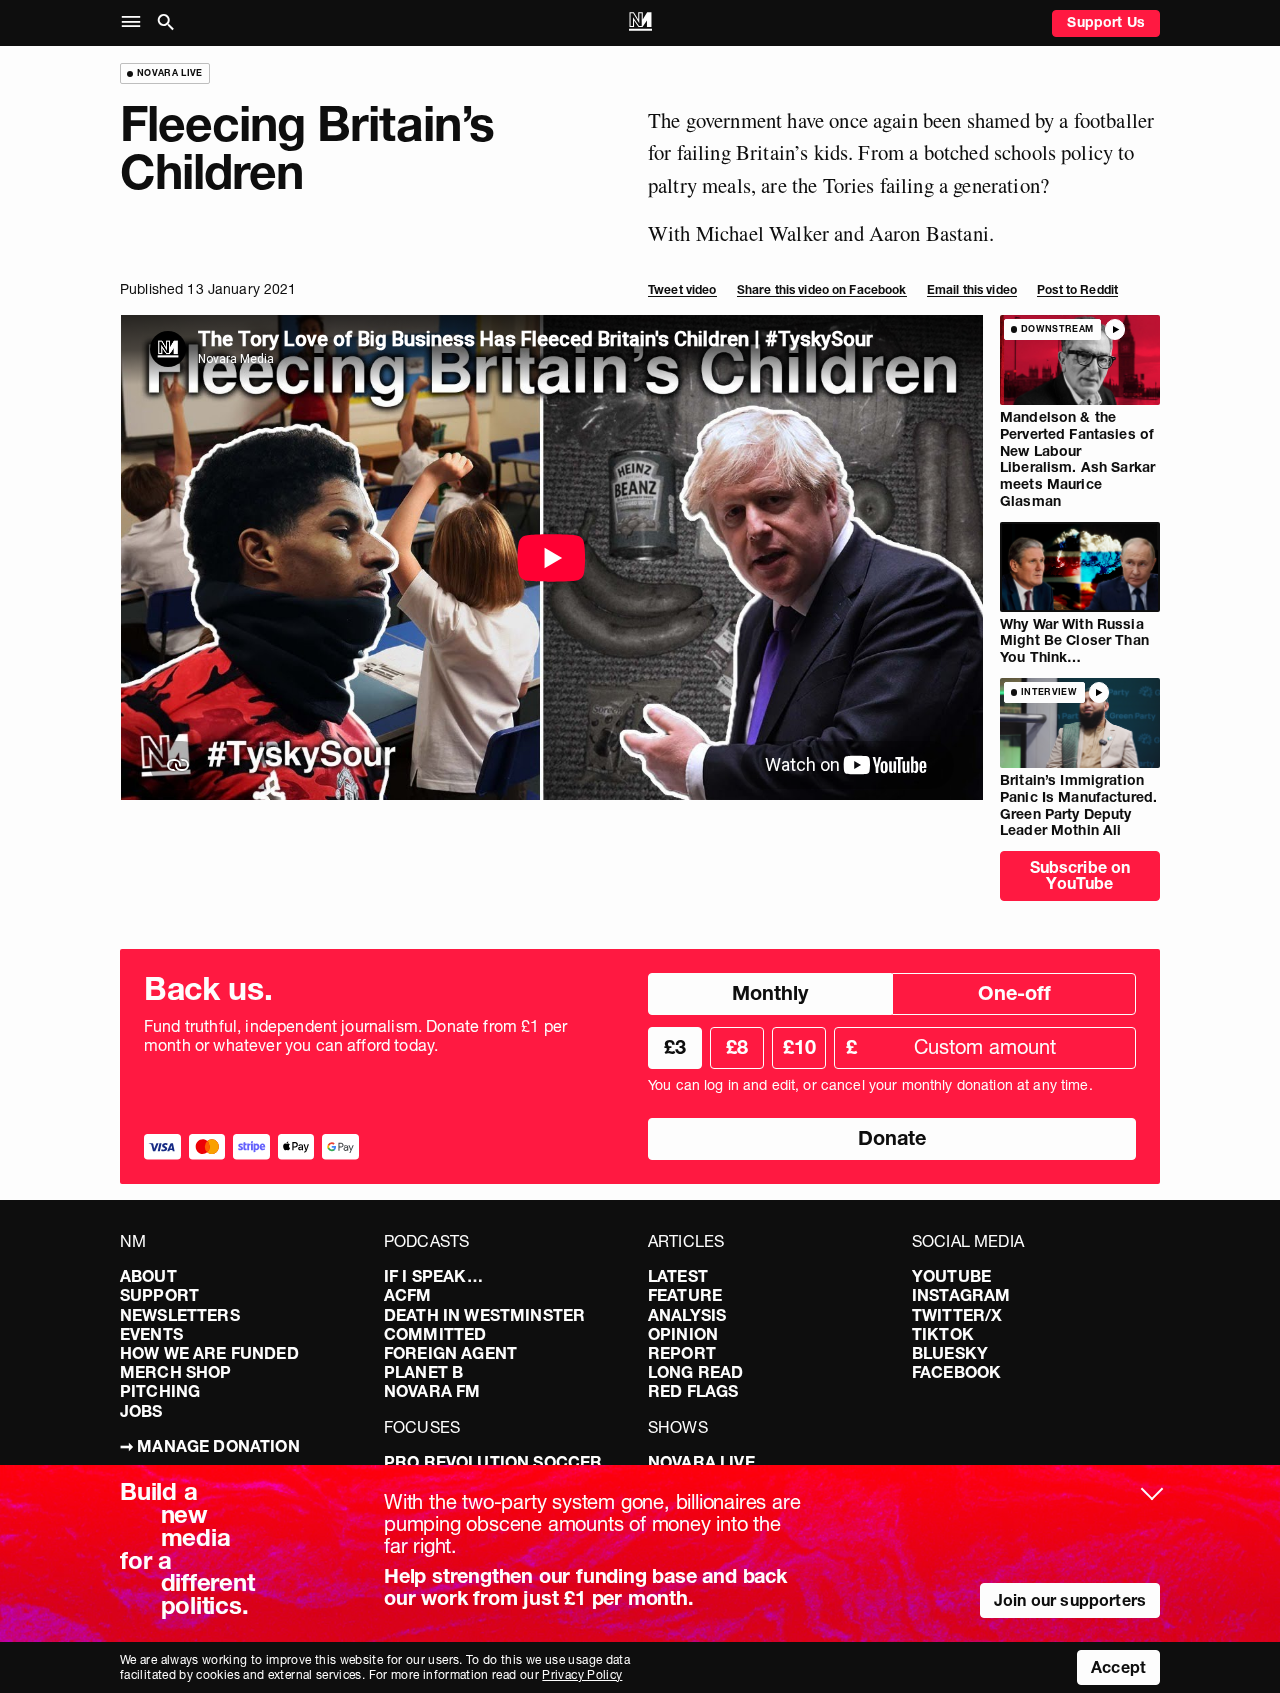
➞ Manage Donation (210, 1446)
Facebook (956, 1372)
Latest (678, 1276)
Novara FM (432, 1391)
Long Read (695, 1372)
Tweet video (682, 289)
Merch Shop (176, 1372)
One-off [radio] (1014, 993)
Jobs (141, 1411)
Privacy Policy (582, 1674)
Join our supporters (1070, 1600)
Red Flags (693, 1391)
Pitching (160, 1391)
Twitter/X (957, 1315)
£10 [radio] (799, 1047)
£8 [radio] (737, 1047)
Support (159, 1295)
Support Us (1106, 22)
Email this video (972, 289)
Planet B (423, 1372)
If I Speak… (433, 1276)
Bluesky (950, 1353)
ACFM (408, 1295)
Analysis (687, 1315)
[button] (135, 22)
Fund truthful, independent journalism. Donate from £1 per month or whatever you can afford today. (355, 1036)
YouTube (951, 1276)
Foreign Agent (450, 1353)
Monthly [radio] (770, 993)
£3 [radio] (675, 1047)
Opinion (683, 1334)
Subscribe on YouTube (1080, 875)
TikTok (943, 1334)
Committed (435, 1334)
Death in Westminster (484, 1315)
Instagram (961, 1295)
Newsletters (180, 1315)
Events (151, 1334)
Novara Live (701, 1462)
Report (682, 1353)
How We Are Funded (209, 1353)
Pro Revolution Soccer (493, 1462)
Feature (685, 1295)
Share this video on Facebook (822, 289)
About (148, 1276)
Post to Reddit (1077, 289)
